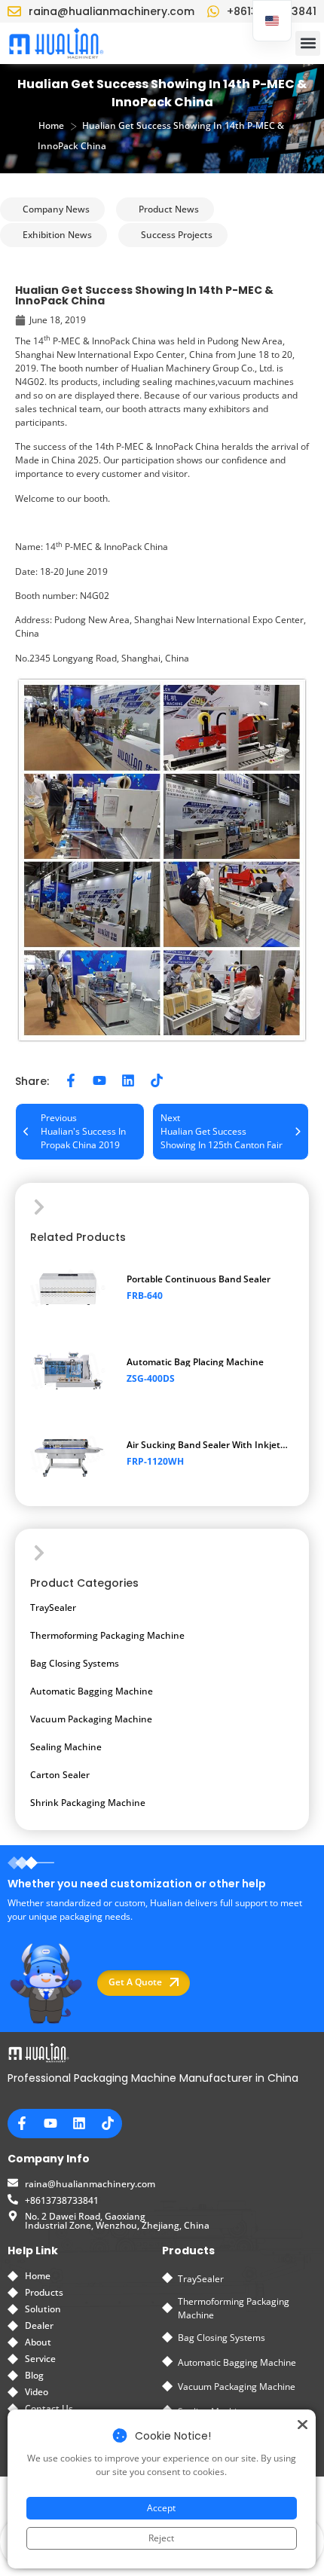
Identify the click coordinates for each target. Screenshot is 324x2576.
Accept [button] (161, 2508)
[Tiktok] (157, 1080)
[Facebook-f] (71, 1080)
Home (51, 125)
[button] (308, 43)
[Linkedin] (128, 1080)
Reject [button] (161, 2538)
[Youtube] (99, 1080)
